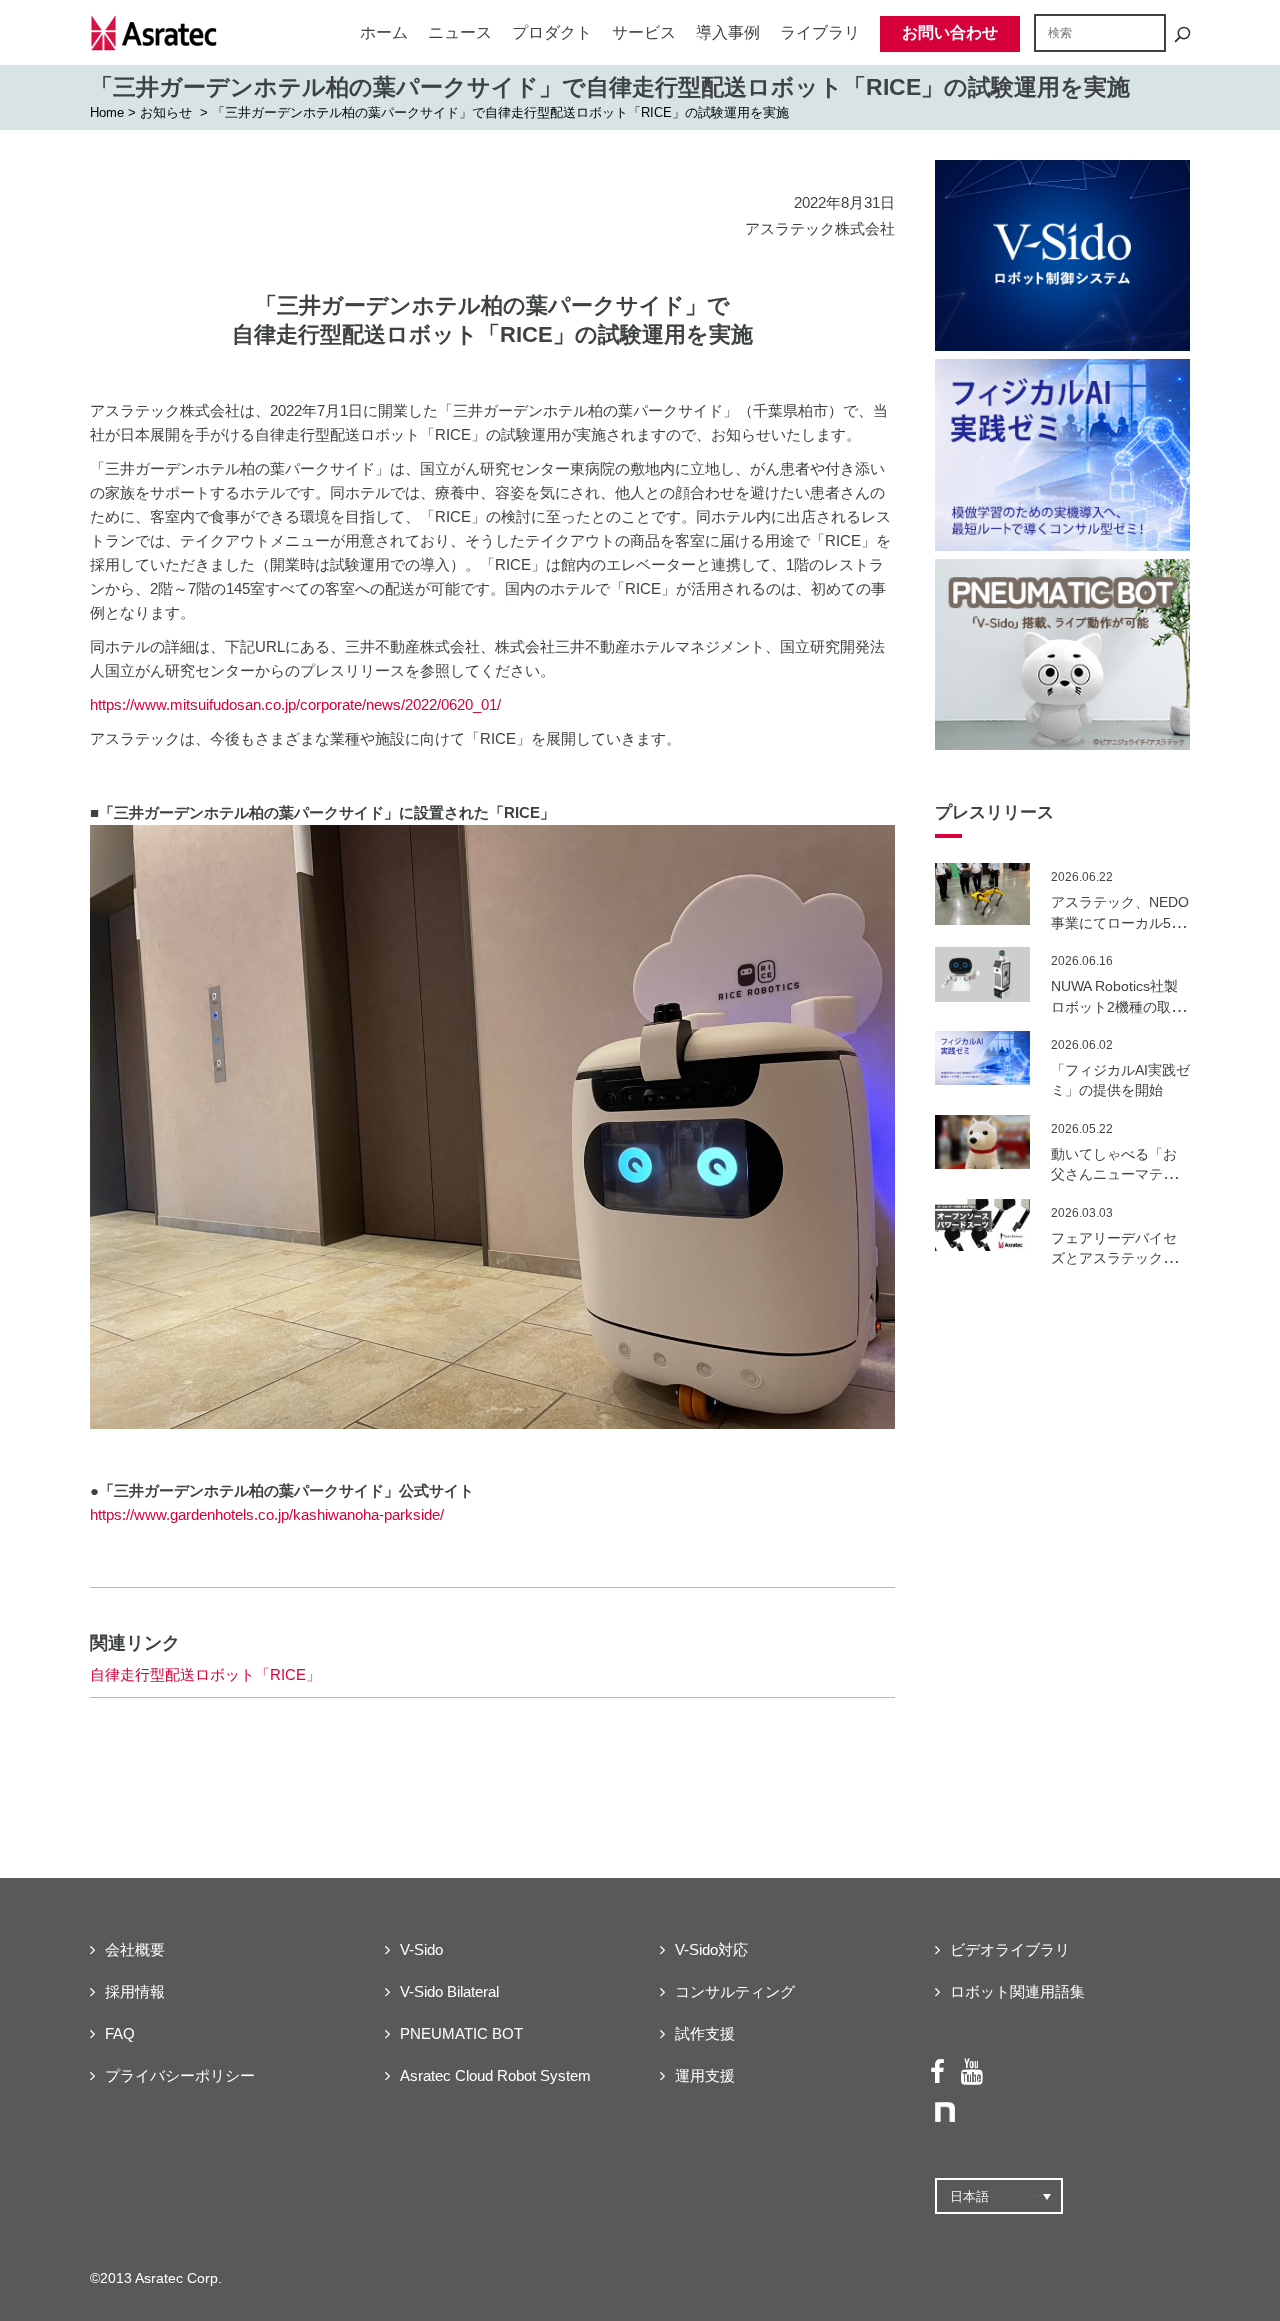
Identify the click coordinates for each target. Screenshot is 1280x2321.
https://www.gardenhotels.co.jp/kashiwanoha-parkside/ (267, 1514)
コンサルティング (735, 1991)
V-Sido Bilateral (449, 1991)
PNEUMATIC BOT (461, 2033)
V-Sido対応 (711, 1949)
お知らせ (166, 112)
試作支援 (705, 2033)
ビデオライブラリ (1010, 1949)
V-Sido (421, 1949)
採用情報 (135, 1991)
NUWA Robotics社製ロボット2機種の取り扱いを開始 (1118, 1006)
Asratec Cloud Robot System (495, 2075)
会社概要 (135, 1949)
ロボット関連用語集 (1017, 1991)
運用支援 (705, 2075)
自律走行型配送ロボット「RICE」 (205, 1674)
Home (107, 112)
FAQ (120, 2033)
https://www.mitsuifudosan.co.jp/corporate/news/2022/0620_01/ (295, 704)
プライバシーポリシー (180, 2075)
